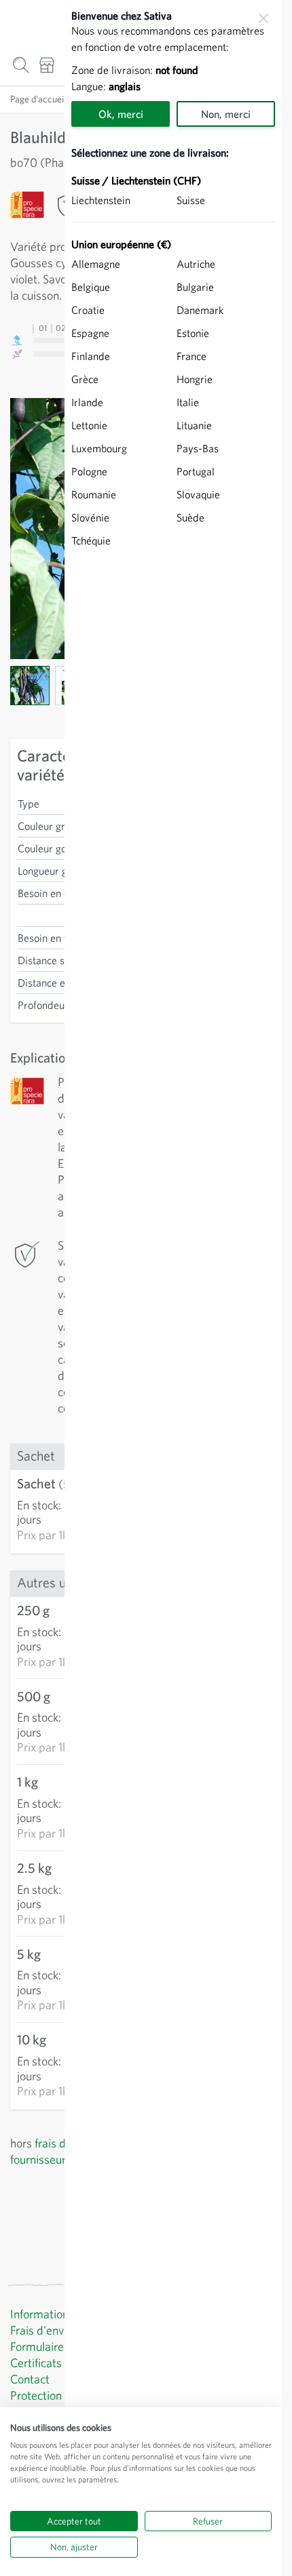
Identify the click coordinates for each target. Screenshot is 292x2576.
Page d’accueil (38, 99)
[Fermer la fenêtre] (263, 18)
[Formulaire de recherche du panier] (21, 65)
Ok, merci (121, 114)
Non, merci (226, 114)
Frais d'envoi (41, 2330)
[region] (173, 1288)
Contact (30, 2379)
